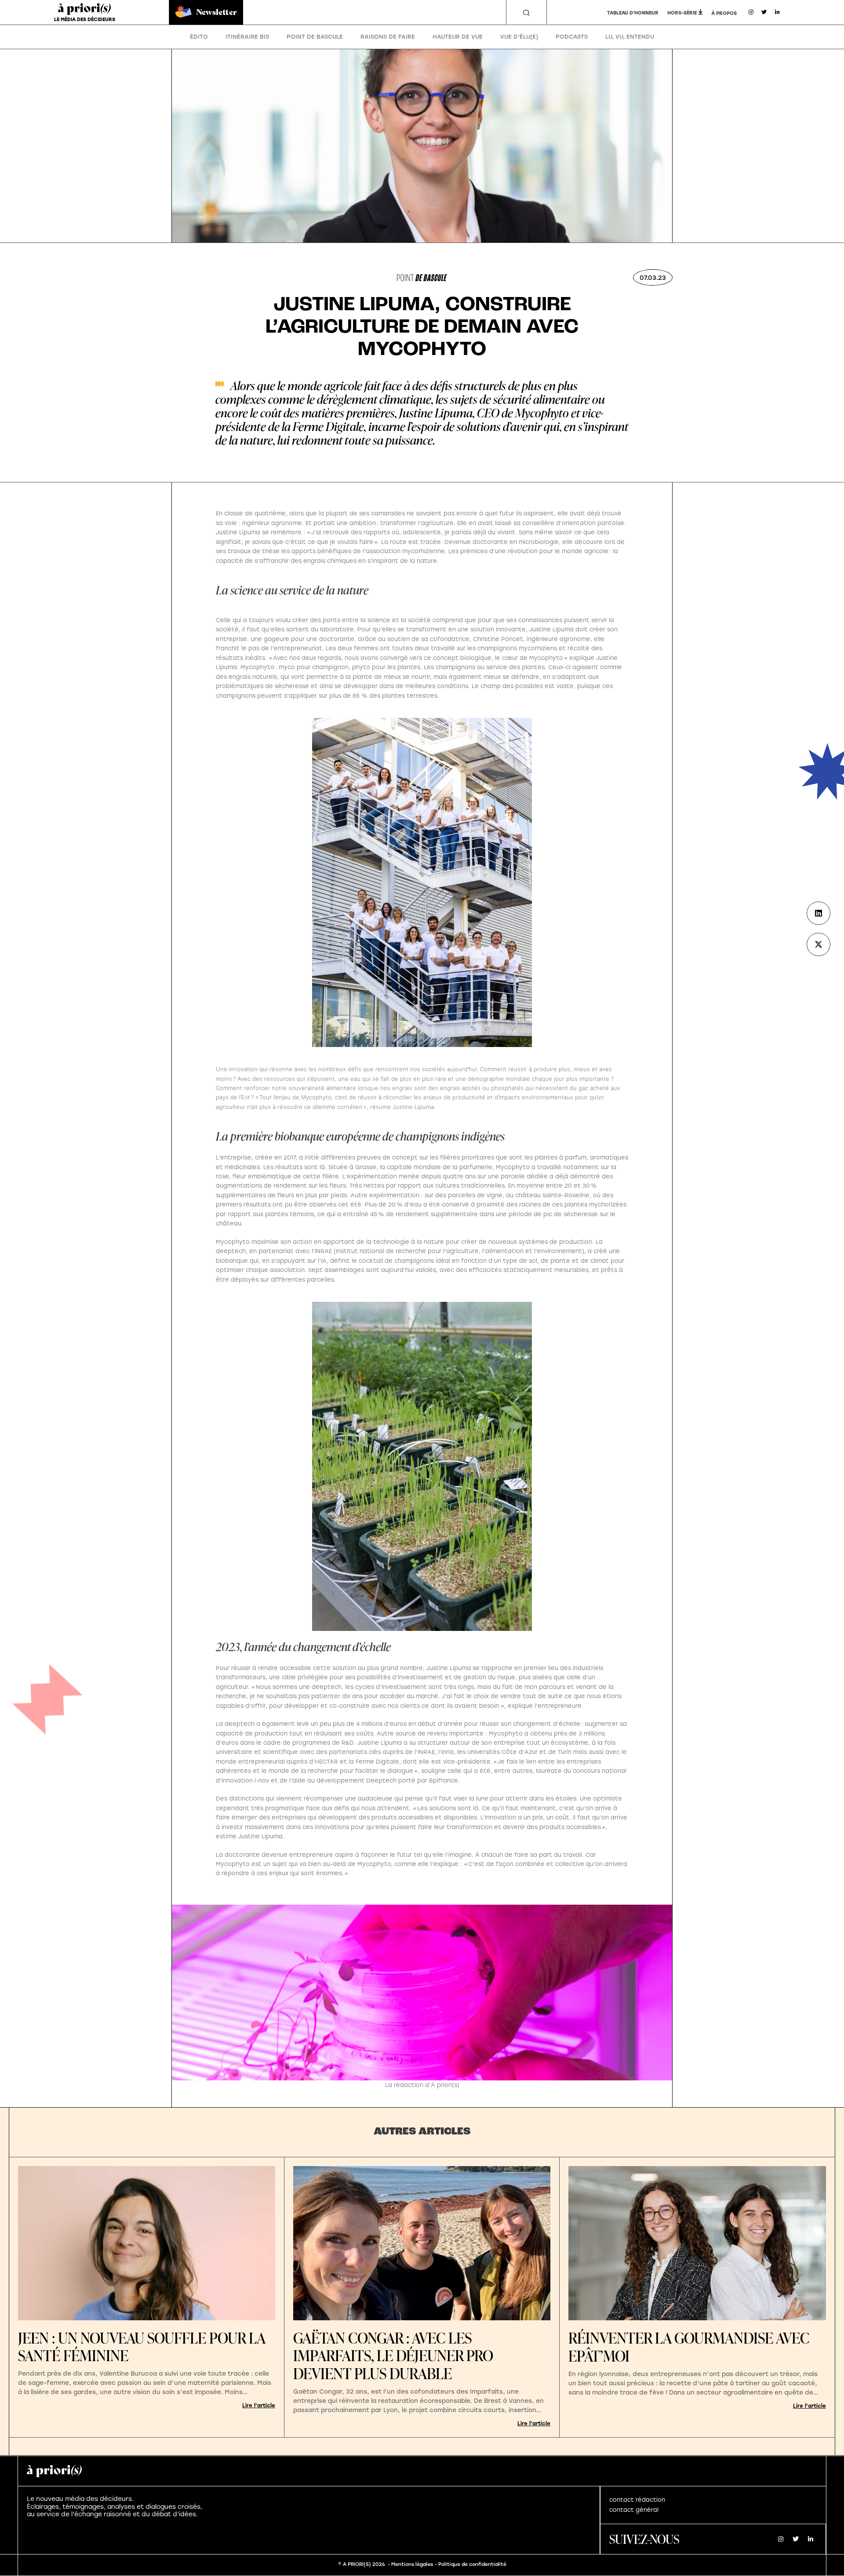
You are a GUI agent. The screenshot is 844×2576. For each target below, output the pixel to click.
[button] (526, 13)
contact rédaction (637, 2500)
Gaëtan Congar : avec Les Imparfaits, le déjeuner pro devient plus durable (393, 2356)
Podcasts (572, 37)
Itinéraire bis (247, 37)
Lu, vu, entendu (630, 37)
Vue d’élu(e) (519, 37)
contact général (634, 2510)
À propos (724, 13)
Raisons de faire (388, 37)
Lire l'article (259, 2406)
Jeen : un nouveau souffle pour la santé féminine (142, 2347)
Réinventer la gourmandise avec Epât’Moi (689, 2347)
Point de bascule (315, 37)
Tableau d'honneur (633, 13)
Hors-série (682, 13)
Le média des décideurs (85, 20)
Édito (199, 37)
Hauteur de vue (458, 37)
